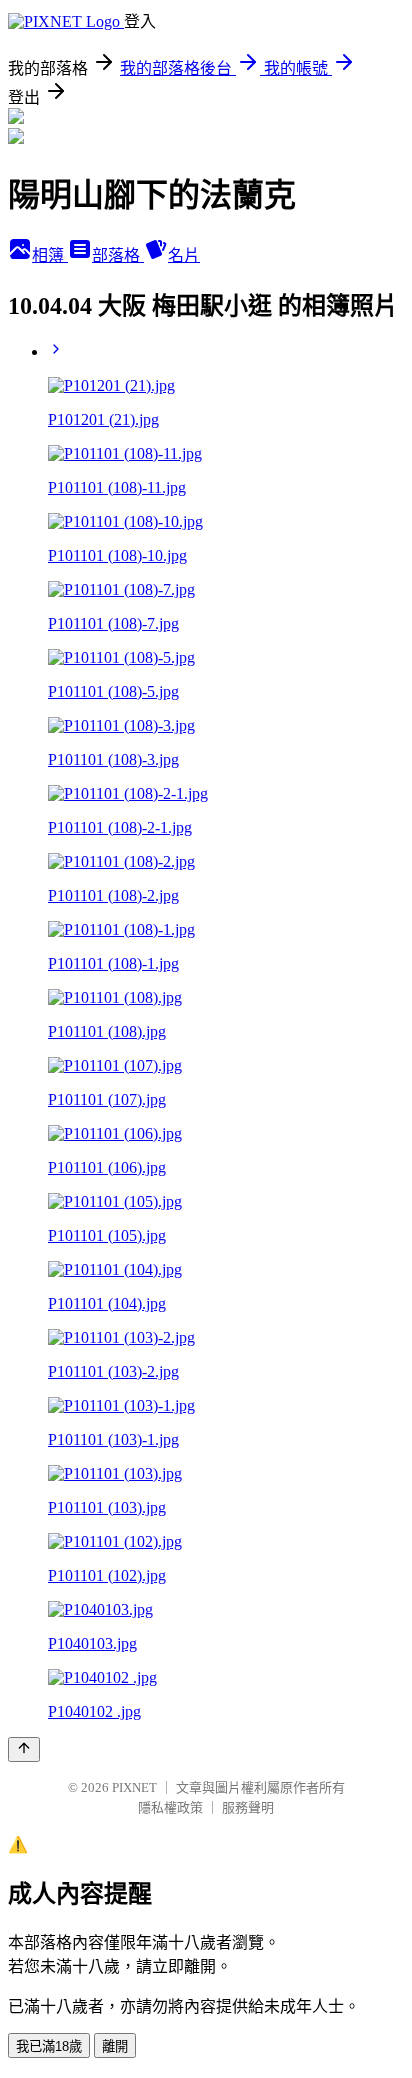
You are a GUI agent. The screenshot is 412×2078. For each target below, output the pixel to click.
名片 (184, 255)
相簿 (50, 255)
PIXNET (134, 1787)
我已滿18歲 (49, 2046)
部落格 (118, 255)
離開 (115, 2046)
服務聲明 (248, 1807)
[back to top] (24, 1749)
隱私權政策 (170, 1807)
